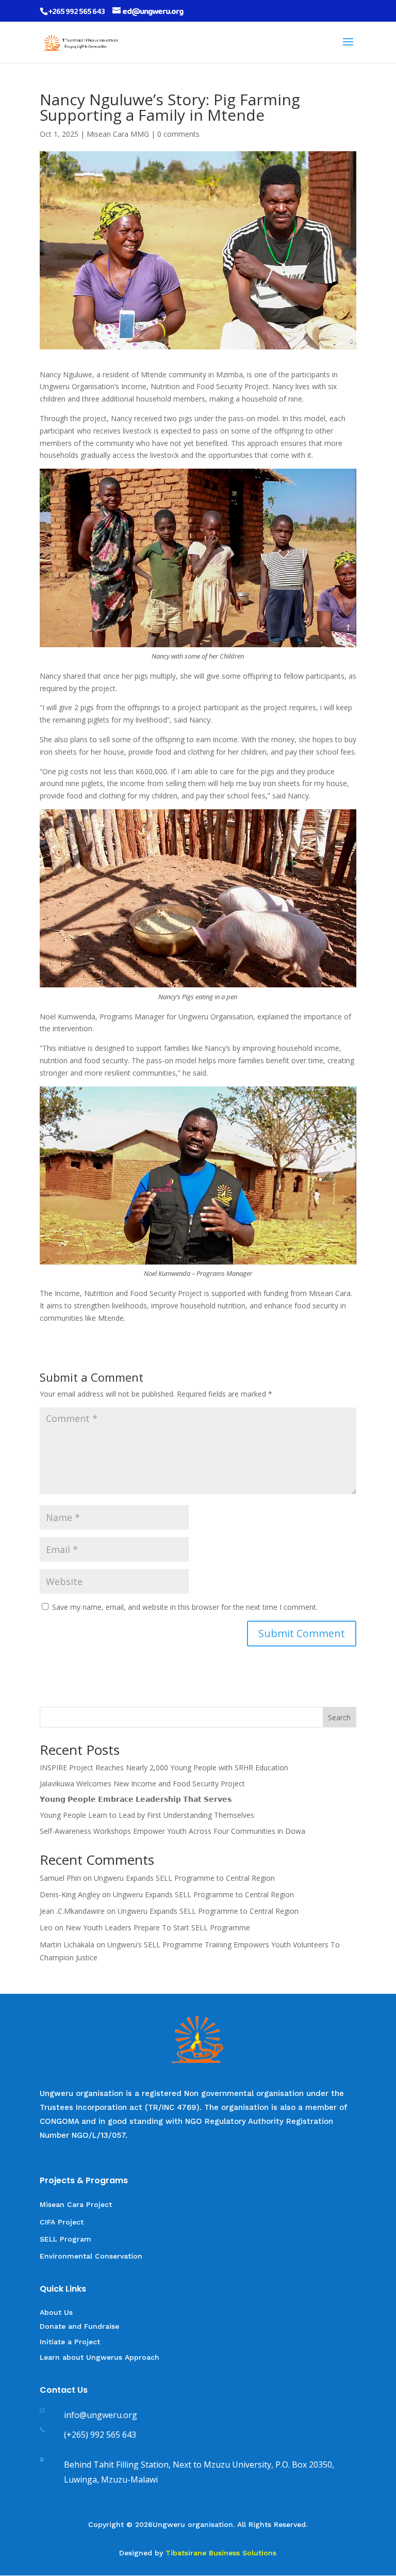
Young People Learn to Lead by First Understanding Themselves (147, 1815)
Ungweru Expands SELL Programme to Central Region (184, 1878)
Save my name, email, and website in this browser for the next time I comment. (185, 1607)
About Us (57, 2312)
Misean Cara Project (76, 2204)
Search (339, 1717)
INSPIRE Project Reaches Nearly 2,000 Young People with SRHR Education (164, 1767)
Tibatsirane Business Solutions (221, 2553)
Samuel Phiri (60, 1878)
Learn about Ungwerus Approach (100, 2357)
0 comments (178, 134)
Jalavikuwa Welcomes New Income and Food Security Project (142, 1783)
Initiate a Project (70, 2342)
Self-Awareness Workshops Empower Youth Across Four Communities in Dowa (172, 1831)
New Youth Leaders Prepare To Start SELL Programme (158, 1927)
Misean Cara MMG (118, 134)
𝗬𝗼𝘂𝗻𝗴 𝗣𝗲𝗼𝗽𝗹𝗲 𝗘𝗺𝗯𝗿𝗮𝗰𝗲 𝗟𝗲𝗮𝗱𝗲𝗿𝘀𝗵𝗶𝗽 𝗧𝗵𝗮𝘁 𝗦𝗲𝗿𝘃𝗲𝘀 (136, 1799)
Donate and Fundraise (79, 2326)
